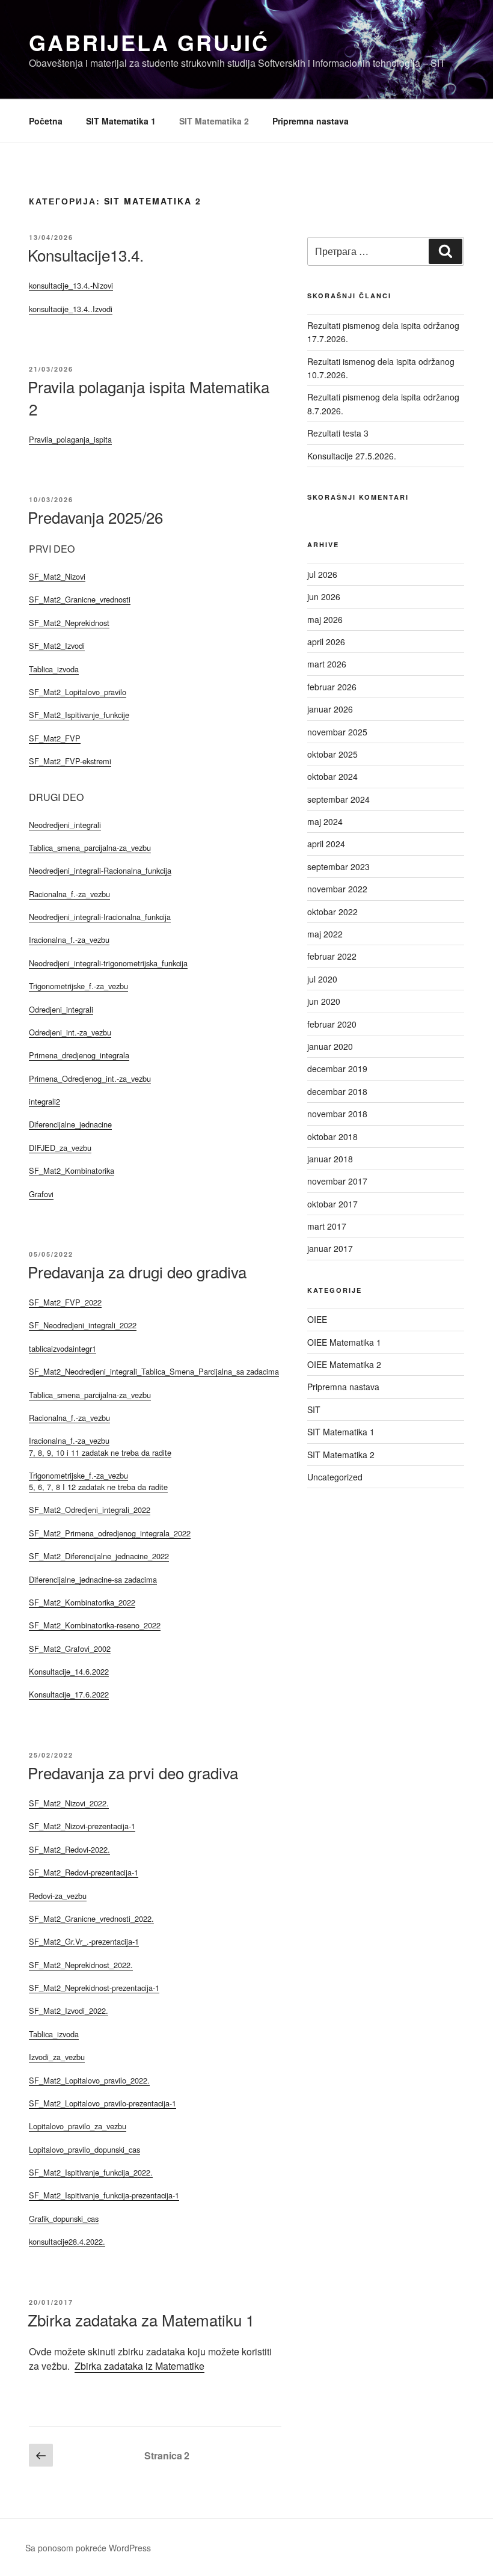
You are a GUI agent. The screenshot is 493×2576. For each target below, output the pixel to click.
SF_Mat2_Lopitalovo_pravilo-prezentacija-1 (103, 2103)
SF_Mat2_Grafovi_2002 (70, 1648)
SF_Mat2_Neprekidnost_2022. (81, 1965)
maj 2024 (325, 821)
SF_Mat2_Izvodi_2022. (69, 2010)
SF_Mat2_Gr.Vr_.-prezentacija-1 (84, 1941)
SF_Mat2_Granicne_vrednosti (80, 599)
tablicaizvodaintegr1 (63, 1348)
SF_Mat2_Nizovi (57, 576)
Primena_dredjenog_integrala (79, 1055)
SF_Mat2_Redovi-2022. (69, 1849)
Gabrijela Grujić (149, 42)
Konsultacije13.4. (86, 255)
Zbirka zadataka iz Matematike (139, 2366)
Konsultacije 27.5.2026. (352, 456)
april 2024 (326, 844)
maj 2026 (325, 619)
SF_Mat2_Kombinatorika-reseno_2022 (95, 1625)
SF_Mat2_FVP (55, 738)
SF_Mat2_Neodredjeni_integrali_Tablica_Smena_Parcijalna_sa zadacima (154, 1371)
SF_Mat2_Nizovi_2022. (69, 1803)
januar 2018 (330, 1159)
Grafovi (41, 1194)
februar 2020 (332, 1024)
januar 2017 (330, 1248)
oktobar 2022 (332, 912)
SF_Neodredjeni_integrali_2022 (83, 1325)
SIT (314, 1409)
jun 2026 (324, 596)
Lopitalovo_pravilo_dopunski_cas (84, 2149)
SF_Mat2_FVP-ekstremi (70, 761)
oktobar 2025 (332, 754)
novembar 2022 (337, 889)
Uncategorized (335, 1477)
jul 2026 (322, 574)
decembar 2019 (337, 1069)
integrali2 (44, 1101)
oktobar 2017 (332, 1204)
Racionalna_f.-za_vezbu (69, 894)
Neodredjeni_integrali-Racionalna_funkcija (100, 870)
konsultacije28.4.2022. (67, 2241)
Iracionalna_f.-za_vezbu (69, 940)
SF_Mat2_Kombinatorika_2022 (82, 1602)
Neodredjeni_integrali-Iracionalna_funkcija (100, 917)
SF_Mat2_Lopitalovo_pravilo (78, 692)
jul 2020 (322, 979)
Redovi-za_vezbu (58, 1896)
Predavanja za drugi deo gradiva (137, 1271)
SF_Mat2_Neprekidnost (69, 623)
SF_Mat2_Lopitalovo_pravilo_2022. (89, 2080)
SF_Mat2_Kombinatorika (72, 1170)
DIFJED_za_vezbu (60, 1148)
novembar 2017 (337, 1181)
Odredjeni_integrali (61, 1009)
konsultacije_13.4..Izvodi (71, 309)
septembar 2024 (338, 799)
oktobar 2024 (332, 776)
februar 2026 (332, 687)
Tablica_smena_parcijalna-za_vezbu (90, 848)
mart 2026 (327, 664)
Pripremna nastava (311, 121)
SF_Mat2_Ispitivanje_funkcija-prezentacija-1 (104, 2195)
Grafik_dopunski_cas (64, 2219)
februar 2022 (332, 956)
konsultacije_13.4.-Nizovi (71, 285)
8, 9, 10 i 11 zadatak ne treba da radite (105, 1452)
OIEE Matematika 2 (344, 1364)
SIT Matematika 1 (121, 121)
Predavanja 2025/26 (95, 517)
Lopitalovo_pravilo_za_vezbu (78, 2126)
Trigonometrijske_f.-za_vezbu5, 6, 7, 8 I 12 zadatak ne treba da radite (98, 1481)
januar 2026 (330, 709)
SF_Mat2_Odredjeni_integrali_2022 (90, 1510)
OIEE (317, 1319)
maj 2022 (325, 934)
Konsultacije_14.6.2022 (69, 1671)
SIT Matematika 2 (214, 121)
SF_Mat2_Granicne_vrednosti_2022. (91, 1918)
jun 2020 (324, 1001)
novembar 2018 (337, 1114)
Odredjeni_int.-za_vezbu (70, 1032)
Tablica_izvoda (54, 669)
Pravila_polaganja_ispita (70, 439)
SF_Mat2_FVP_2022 (65, 1302)
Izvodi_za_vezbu (57, 2057)
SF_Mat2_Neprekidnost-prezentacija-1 (94, 1988)
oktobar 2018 (332, 1136)
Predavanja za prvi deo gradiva (133, 1772)
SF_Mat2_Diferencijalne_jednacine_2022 (99, 1556)
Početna (46, 121)
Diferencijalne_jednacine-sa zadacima (93, 1579)
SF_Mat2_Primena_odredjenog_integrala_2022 (110, 1533)
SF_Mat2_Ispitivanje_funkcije (79, 715)
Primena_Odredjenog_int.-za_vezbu (90, 1078)
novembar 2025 (337, 732)
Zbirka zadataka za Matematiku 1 (141, 2320)
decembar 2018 (337, 1091)
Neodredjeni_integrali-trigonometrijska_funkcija (108, 963)
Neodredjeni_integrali (65, 825)
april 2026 (326, 642)
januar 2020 (330, 1046)
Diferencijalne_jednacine (70, 1124)
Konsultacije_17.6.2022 (69, 1694)
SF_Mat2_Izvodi (57, 646)
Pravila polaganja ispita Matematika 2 (149, 397)
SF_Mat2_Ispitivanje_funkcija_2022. (91, 2172)
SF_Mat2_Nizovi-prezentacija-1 (82, 1826)
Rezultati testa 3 (338, 433)
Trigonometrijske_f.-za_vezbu (78, 986)
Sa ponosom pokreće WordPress (88, 2548)
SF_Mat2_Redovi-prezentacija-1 (84, 1872)
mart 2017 (327, 1226)
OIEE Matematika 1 (344, 1342)
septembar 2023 (338, 866)
